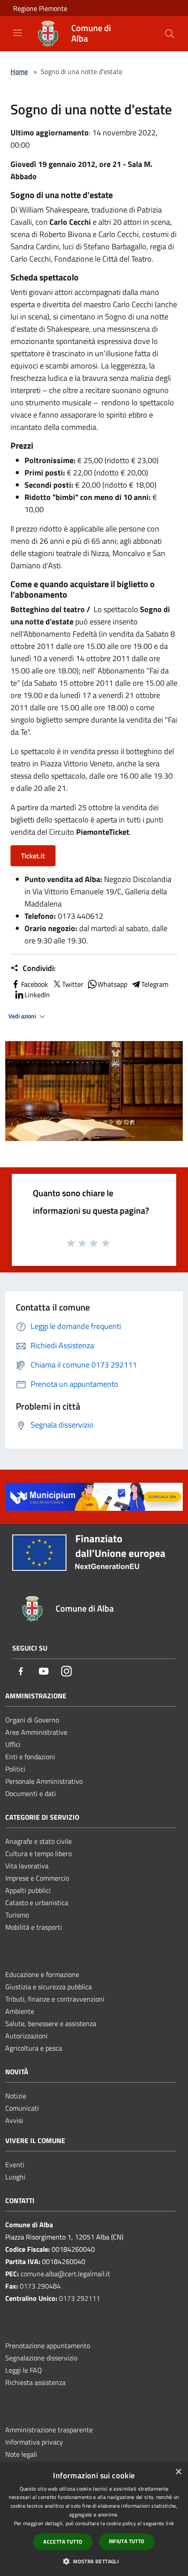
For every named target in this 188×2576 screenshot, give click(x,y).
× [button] (178, 2472)
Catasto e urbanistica (37, 1903)
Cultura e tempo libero (38, 1853)
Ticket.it (33, 856)
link (170, 2523)
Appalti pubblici (28, 1890)
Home (19, 71)
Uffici (13, 1744)
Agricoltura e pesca (34, 2048)
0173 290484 (40, 2286)
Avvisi (14, 2120)
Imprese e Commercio (37, 1878)
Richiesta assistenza (35, 2382)
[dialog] (94, 2519)
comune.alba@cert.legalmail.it (65, 2274)
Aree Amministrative (36, 1732)
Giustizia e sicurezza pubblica (49, 1987)
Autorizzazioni (26, 2036)
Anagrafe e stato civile (38, 1841)
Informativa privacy (34, 2442)
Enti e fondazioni (30, 1757)
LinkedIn (37, 995)
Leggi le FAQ (24, 2370)
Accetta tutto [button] (63, 2542)
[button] (94, 2561)
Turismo (17, 1915)
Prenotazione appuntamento (48, 2346)
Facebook (35, 984)
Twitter (73, 984)
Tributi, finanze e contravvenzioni (55, 1999)
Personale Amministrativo (44, 1781)
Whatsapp (112, 984)
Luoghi (15, 2177)
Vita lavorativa (27, 1866)
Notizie (16, 2096)
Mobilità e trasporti (34, 1927)
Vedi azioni (23, 1016)
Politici (15, 1769)
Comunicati (22, 2108)
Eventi (15, 2165)
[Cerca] (170, 34)
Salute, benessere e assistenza (51, 2023)
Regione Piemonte (40, 8)
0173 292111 (80, 2298)
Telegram (155, 984)
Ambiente (20, 2011)
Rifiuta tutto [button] (127, 2541)
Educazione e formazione (42, 1974)
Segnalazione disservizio (41, 2358)
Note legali (21, 2454)
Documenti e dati (31, 1793)
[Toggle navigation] (17, 33)
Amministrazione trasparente (49, 2430)
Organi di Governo (32, 1720)
